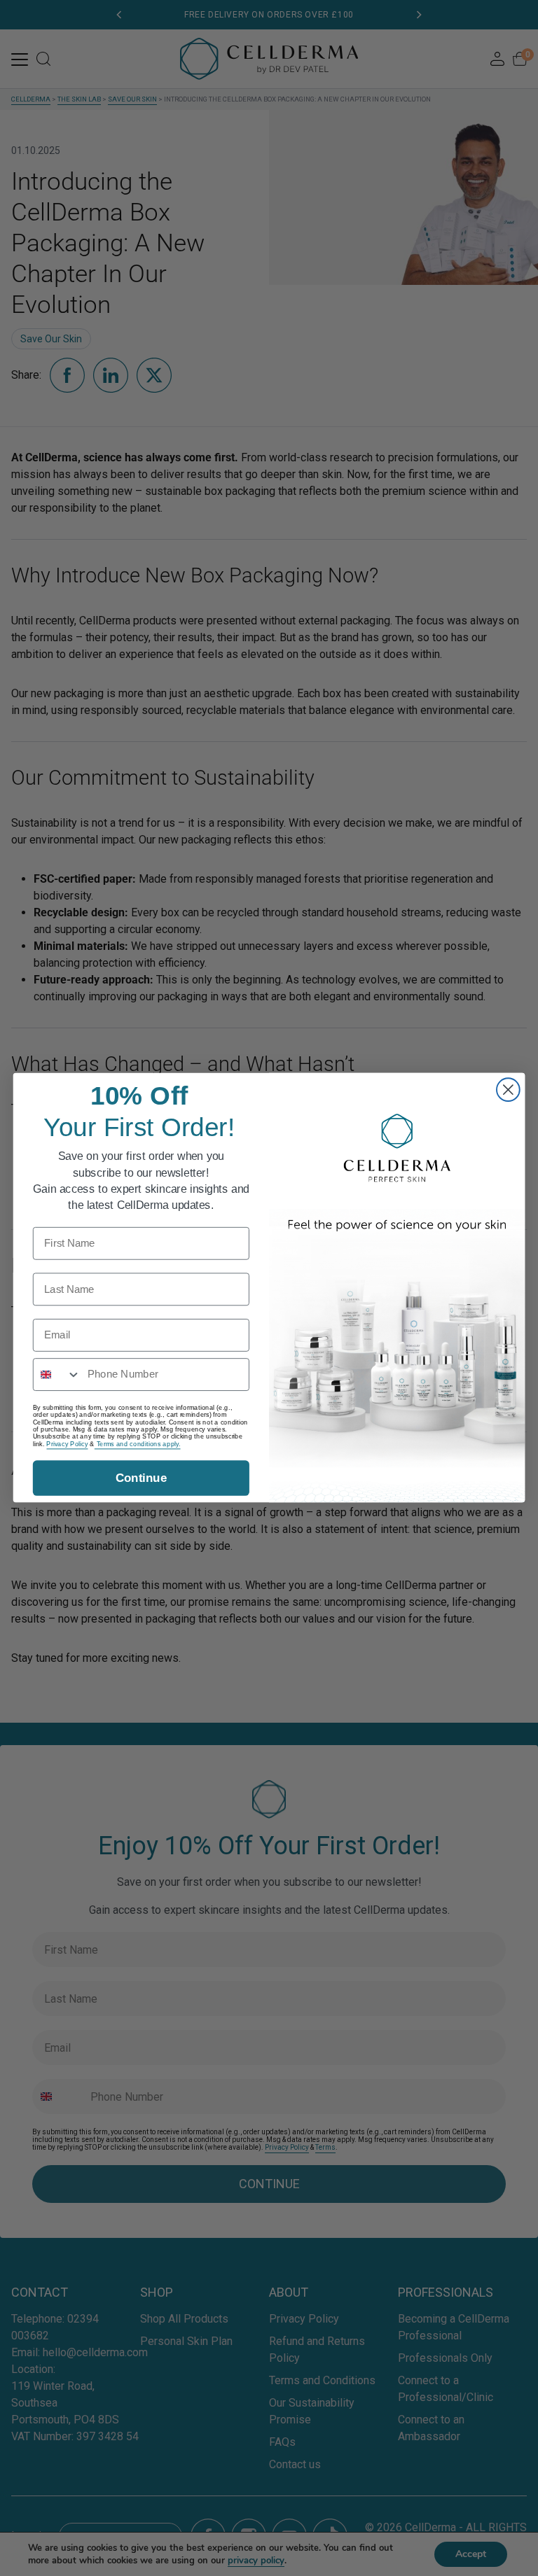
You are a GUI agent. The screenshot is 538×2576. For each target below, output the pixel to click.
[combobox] (57, 1375)
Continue (141, 1479)
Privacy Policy (67, 1444)
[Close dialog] (508, 1090)
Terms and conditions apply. (138, 1444)
